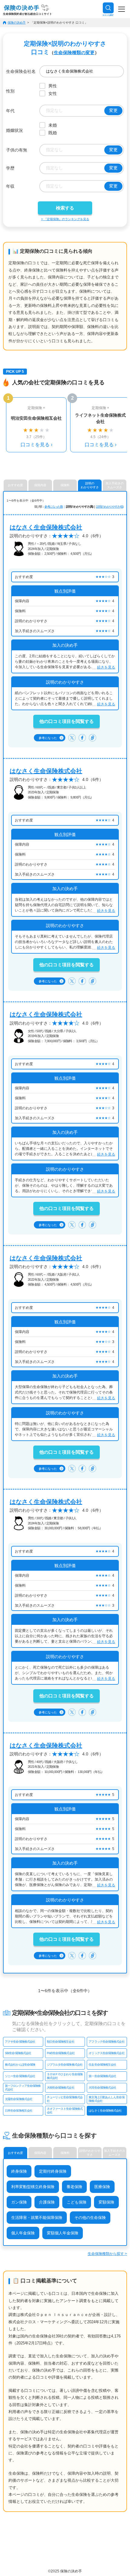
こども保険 (77, 2202)
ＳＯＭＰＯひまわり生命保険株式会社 (65, 2076)
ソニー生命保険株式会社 (20, 2076)
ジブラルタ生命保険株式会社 (65, 2065)
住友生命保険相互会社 (102, 2065)
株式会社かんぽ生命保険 (20, 2065)
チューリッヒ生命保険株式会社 (65, 2099)
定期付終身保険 (53, 2171)
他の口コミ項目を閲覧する (67, 721)
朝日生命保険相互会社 (61, 2042)
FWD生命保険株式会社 (61, 2053)
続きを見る (106, 667)
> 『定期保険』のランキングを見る (65, 219)
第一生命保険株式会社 (102, 2076)
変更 (113, 110)
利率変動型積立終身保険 (33, 2187)
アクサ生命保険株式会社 (20, 2042)
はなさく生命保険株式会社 (46, 527)
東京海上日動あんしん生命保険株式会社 (106, 2099)
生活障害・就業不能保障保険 (37, 2218)
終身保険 (19, 2171)
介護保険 (47, 2202)
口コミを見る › (36, 445)
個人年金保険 (23, 2233)
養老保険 (74, 2187)
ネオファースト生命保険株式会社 (65, 2111)
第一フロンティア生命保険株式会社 (23, 2088)
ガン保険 (19, 2202)
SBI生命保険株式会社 (18, 2053)
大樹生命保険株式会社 (61, 2088)
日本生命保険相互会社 (19, 2111)
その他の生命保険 (90, 2218)
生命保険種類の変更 (74, 52)
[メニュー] (122, 9)
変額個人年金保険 (63, 2233)
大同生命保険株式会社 (102, 2088)
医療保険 (102, 2187)
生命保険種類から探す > (107, 2254)
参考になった (51, 738)
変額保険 (106, 2202)
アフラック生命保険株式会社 (106, 2042)
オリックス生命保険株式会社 (106, 2053)
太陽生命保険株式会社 (19, 2099)
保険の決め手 (17, 23)
